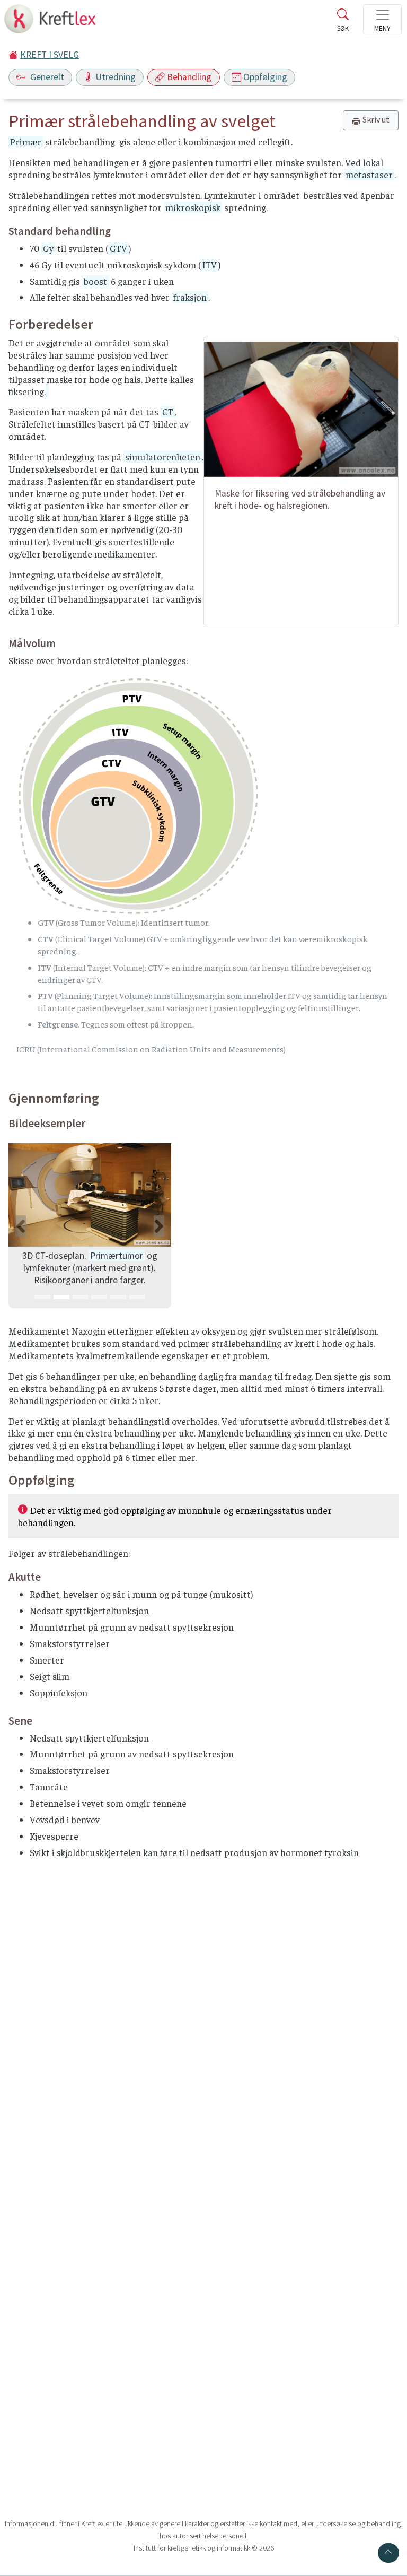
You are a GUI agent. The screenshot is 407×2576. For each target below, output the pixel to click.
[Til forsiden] (51, 22)
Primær (26, 142)
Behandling (189, 77)
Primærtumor (117, 1256)
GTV (118, 248)
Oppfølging (265, 77)
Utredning (116, 77)
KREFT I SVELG (50, 55)
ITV (210, 265)
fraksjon (190, 297)
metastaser (369, 175)
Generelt (46, 77)
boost (95, 281)
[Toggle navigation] (382, 19)
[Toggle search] (343, 22)
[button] (21, 1226)
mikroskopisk (193, 207)
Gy (48, 248)
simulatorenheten (163, 457)
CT (168, 412)
